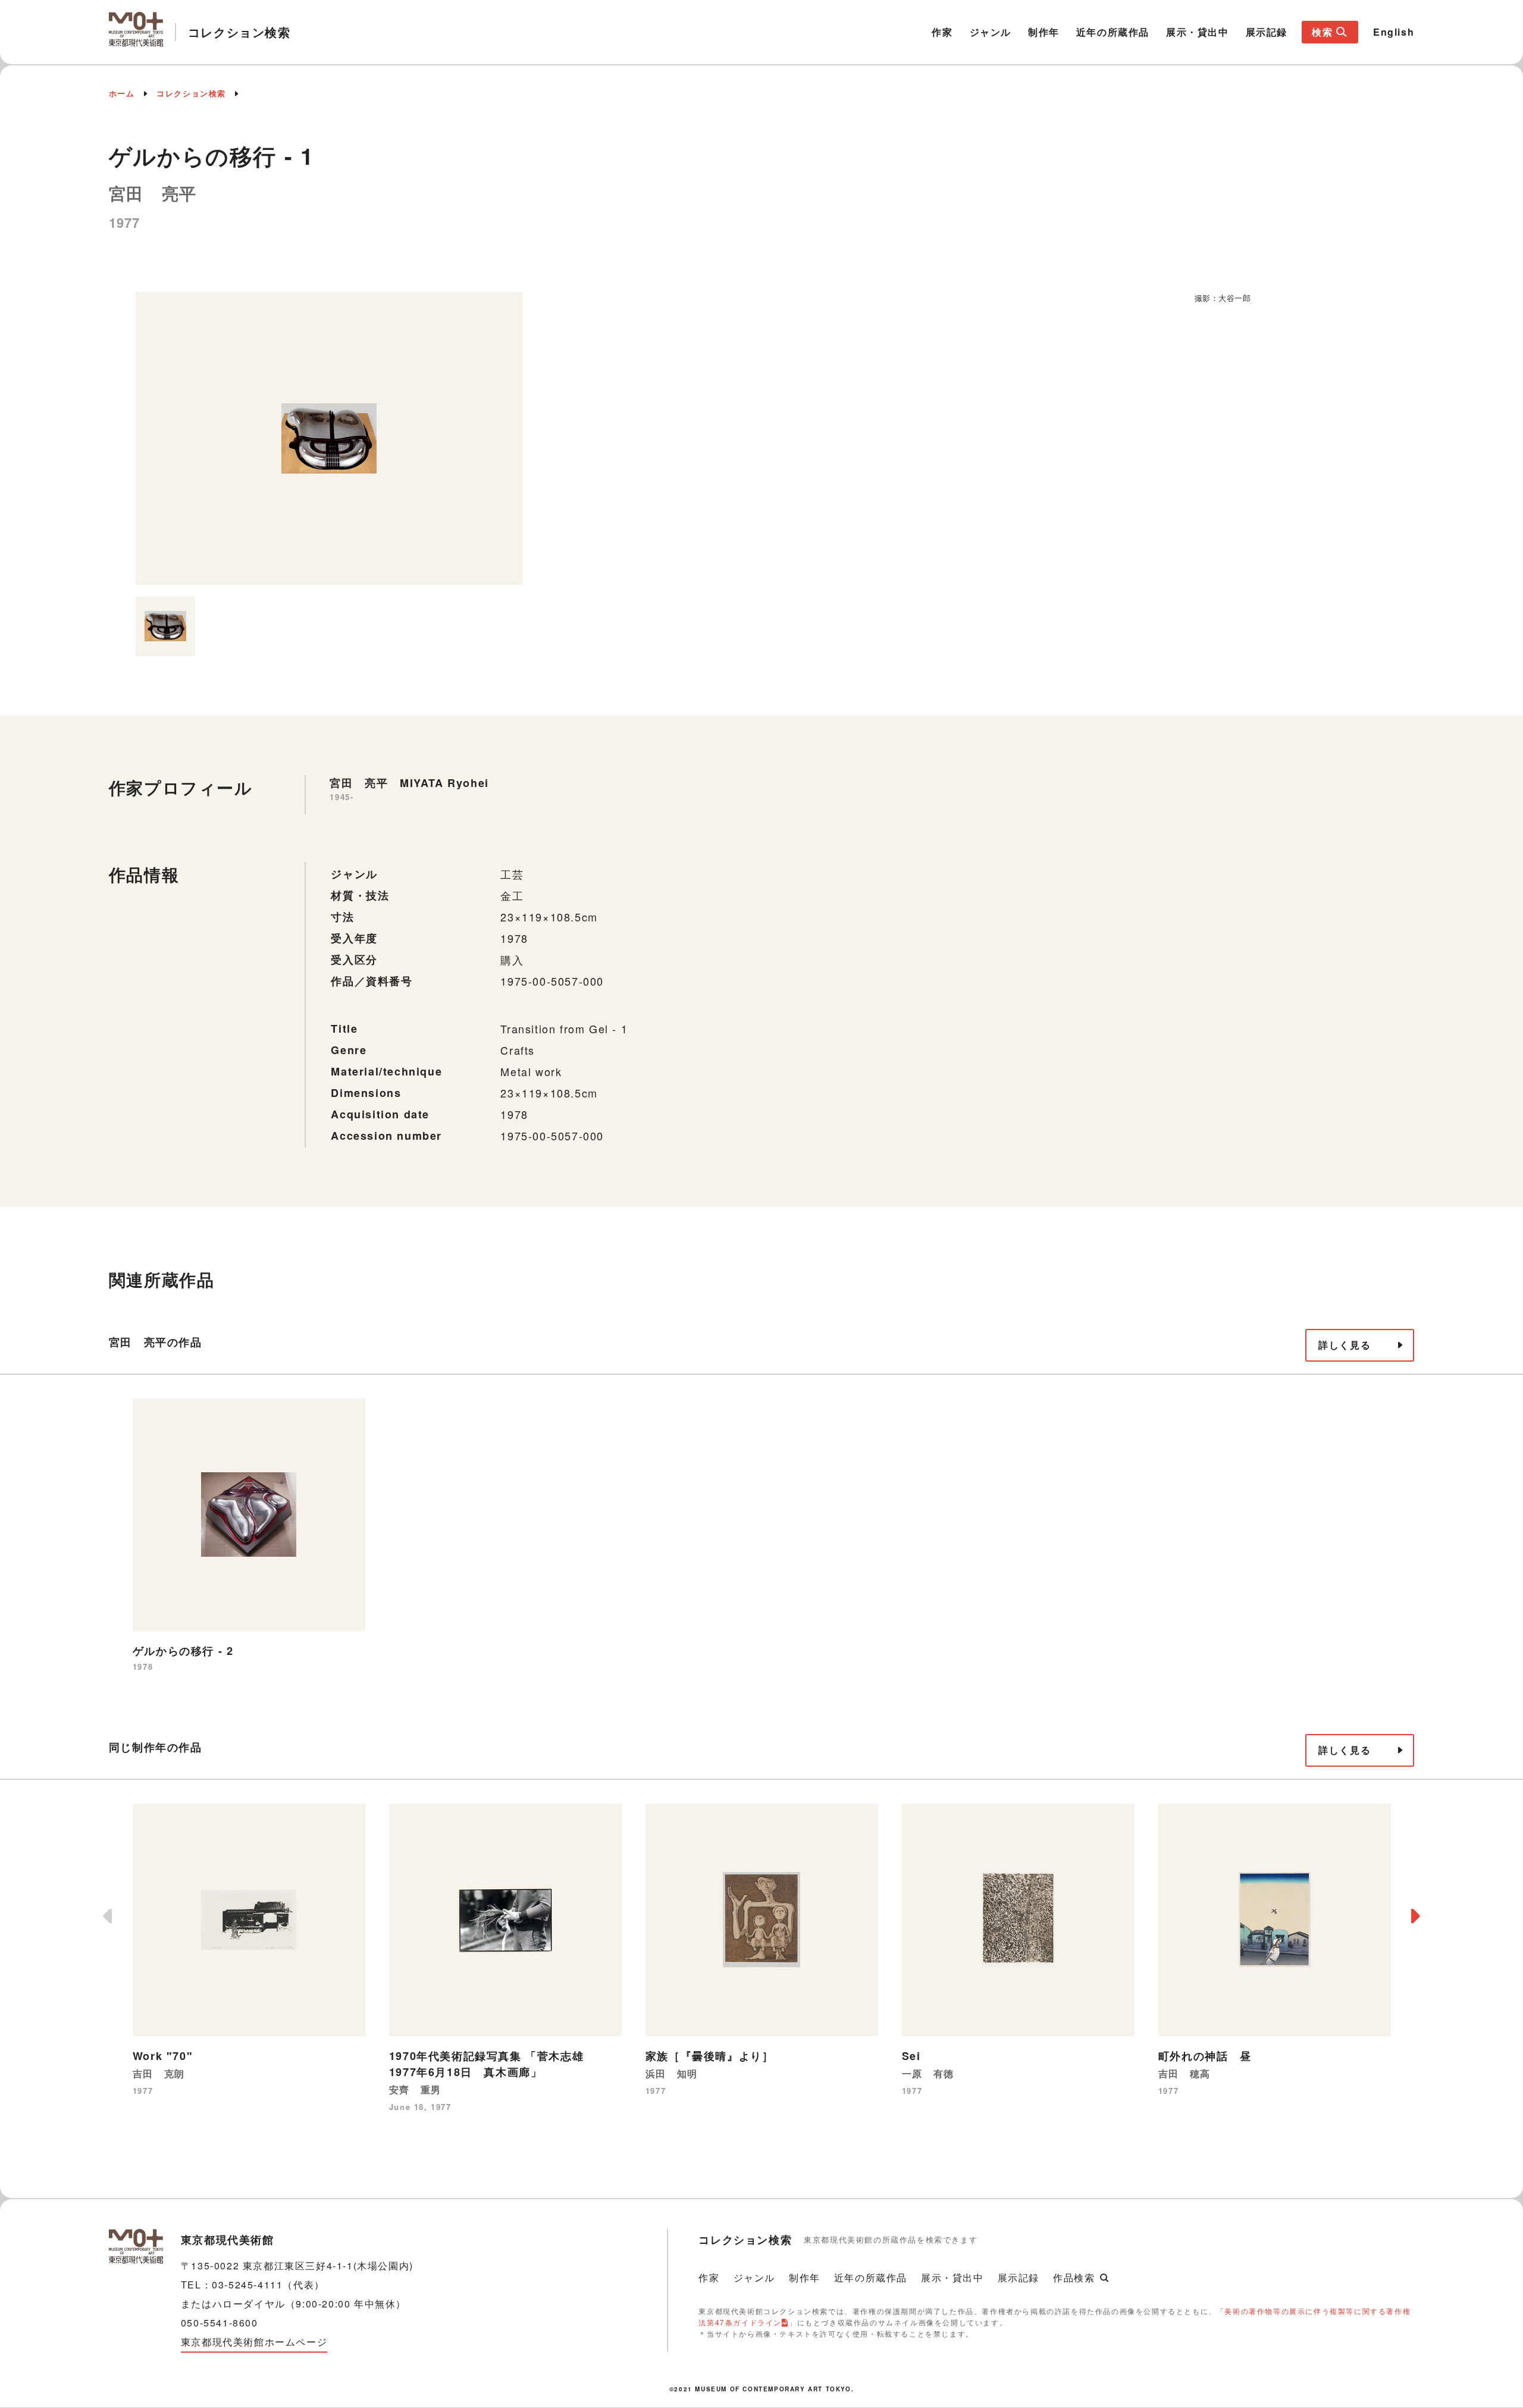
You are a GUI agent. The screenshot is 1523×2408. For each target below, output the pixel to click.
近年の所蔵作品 (1113, 32)
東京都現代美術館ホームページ (254, 2342)
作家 (942, 32)
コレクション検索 (191, 93)
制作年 (1044, 32)
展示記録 (1267, 32)
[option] (329, 438)
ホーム (122, 93)
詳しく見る (1345, 1345)
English (1394, 32)
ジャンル (991, 32)
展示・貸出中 (1198, 32)
